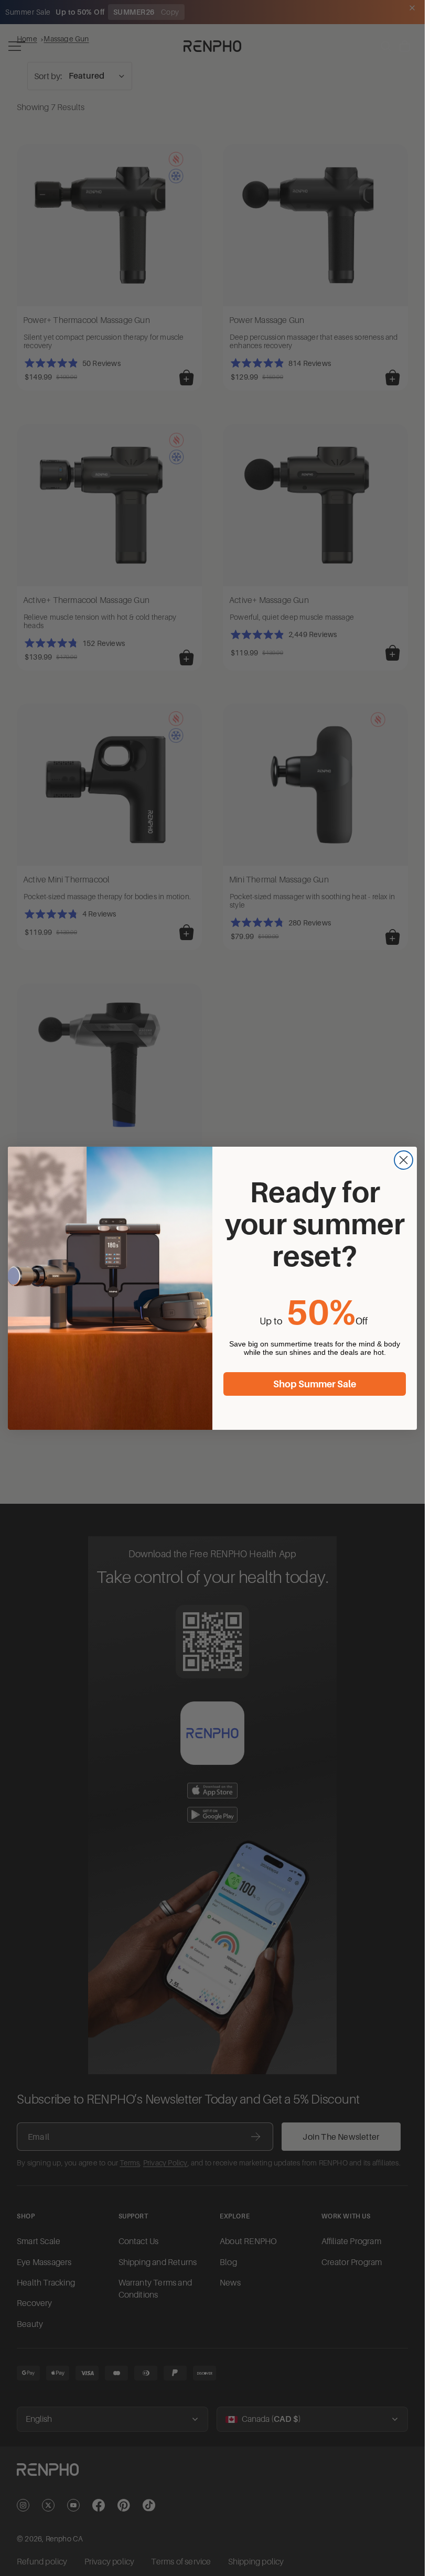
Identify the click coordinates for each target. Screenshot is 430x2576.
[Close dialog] (404, 1160)
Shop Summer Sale (315, 1384)
